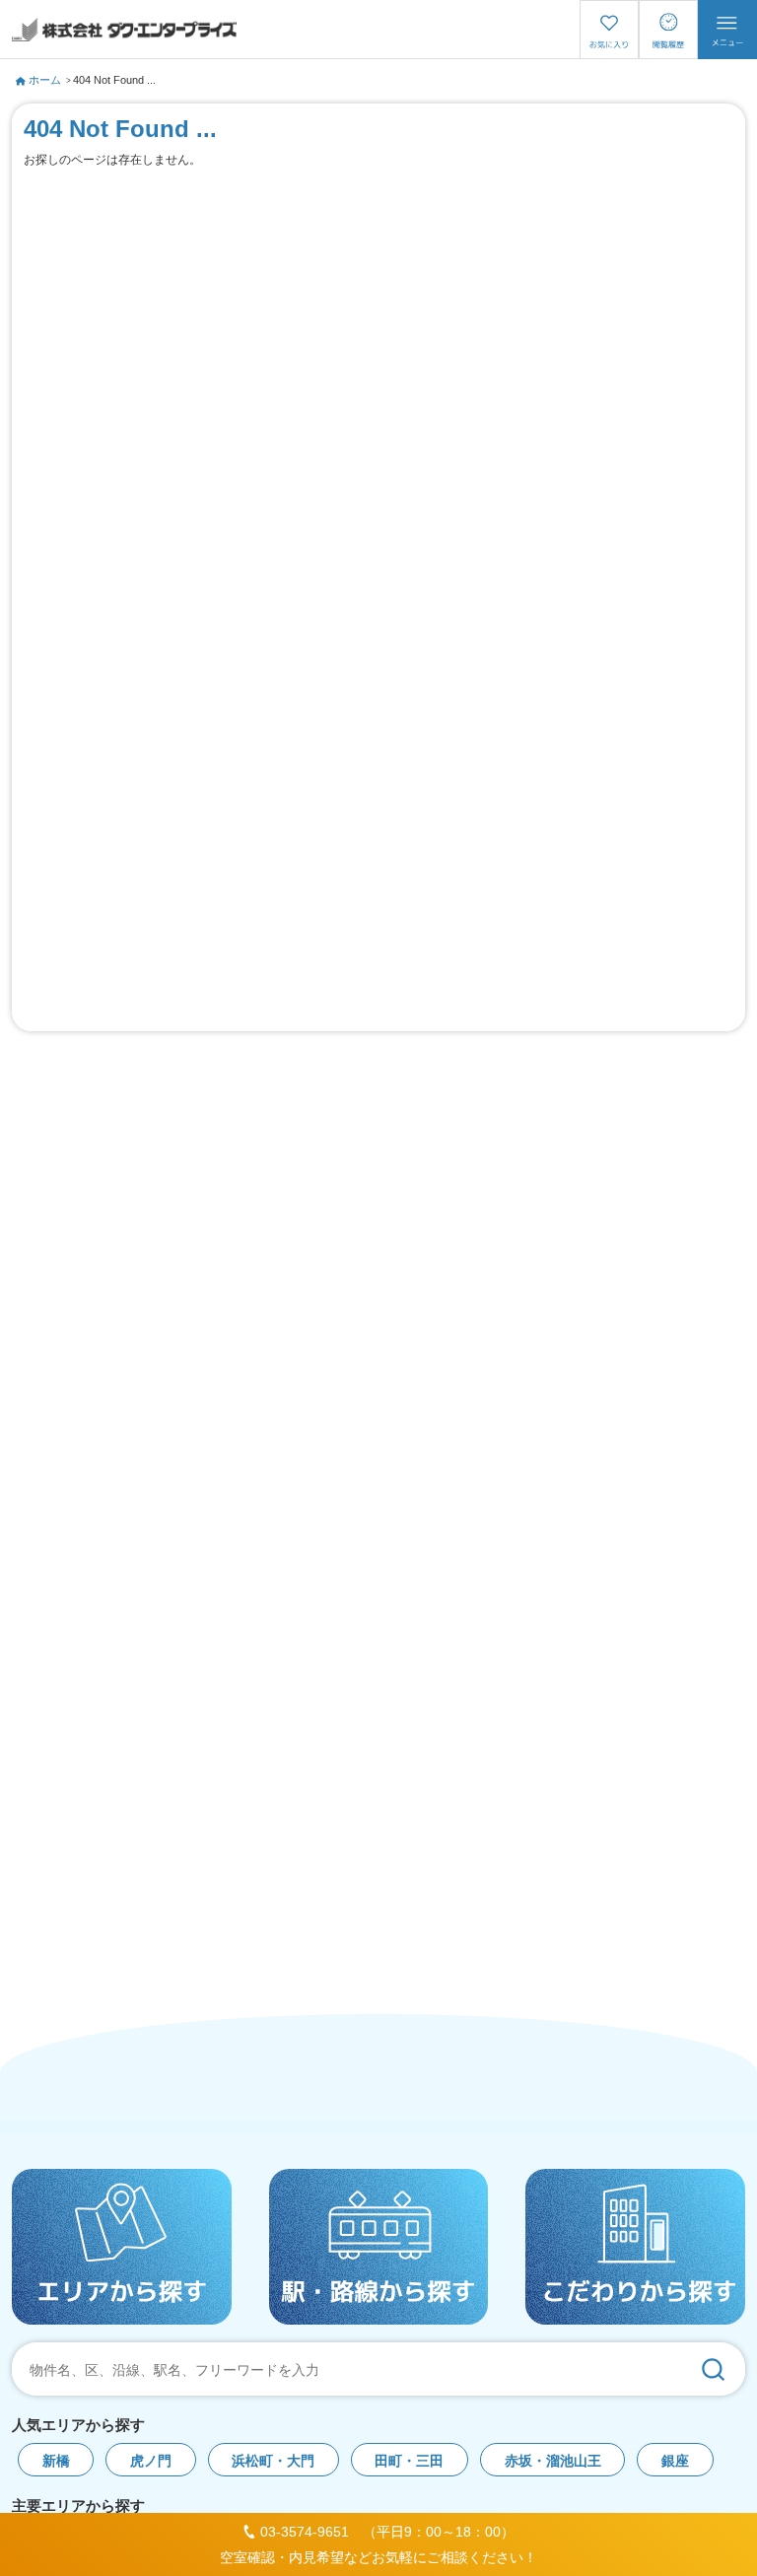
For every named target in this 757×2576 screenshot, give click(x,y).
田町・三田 (409, 2461)
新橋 (56, 2461)
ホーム (45, 80)
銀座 (675, 2461)
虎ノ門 (151, 2461)
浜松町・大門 (273, 2461)
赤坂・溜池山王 (553, 2461)
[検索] (713, 2369)
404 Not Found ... (114, 80)
